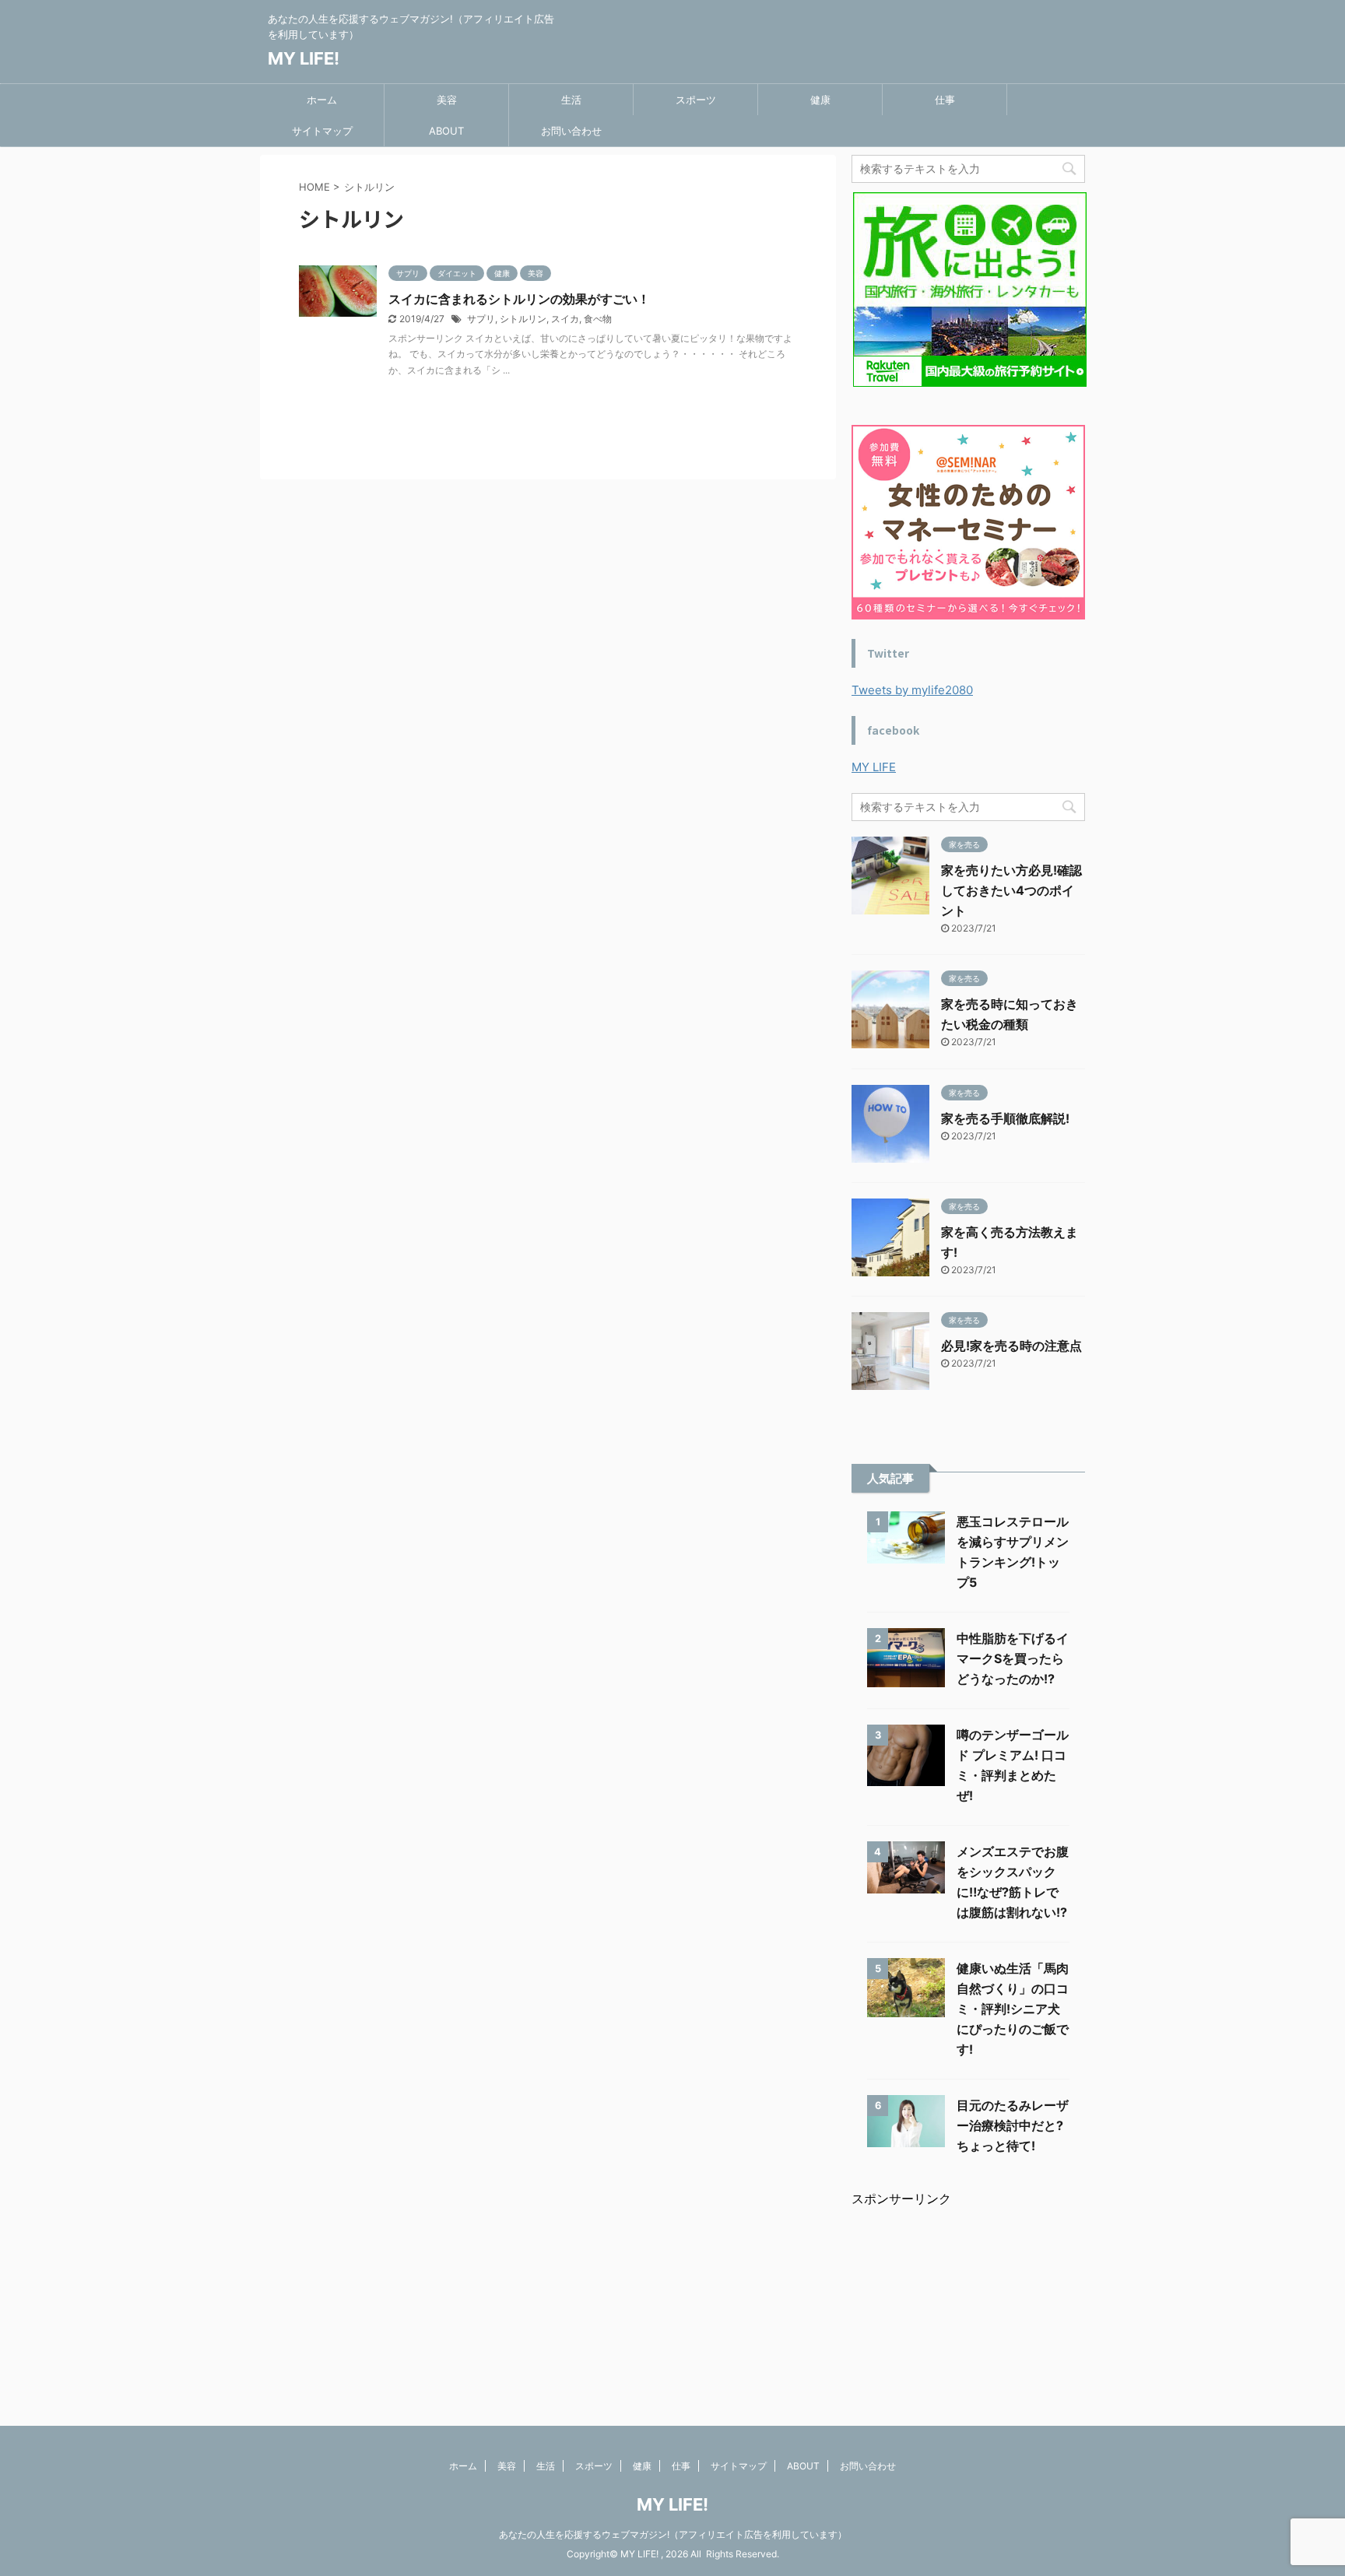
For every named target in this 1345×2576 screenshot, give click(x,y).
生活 (571, 100)
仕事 (945, 100)
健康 (820, 100)
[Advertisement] (968, 2305)
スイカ (565, 319)
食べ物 (598, 319)
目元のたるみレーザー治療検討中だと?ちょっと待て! (1013, 2125)
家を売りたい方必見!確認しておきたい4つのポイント (1011, 890)
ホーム (322, 100)
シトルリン (523, 319)
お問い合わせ (571, 131)
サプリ (481, 319)
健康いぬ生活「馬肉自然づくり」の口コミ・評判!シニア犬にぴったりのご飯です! (1013, 2009)
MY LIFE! (304, 58)
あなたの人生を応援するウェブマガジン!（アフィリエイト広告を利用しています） (673, 2534)
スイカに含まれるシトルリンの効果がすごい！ (519, 299)
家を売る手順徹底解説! (1005, 1118)
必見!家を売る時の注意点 (1011, 1346)
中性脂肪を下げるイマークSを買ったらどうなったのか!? (1013, 1658)
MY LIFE (874, 767)
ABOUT (446, 131)
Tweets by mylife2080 (912, 690)
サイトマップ (322, 131)
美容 (447, 100)
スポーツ (696, 100)
